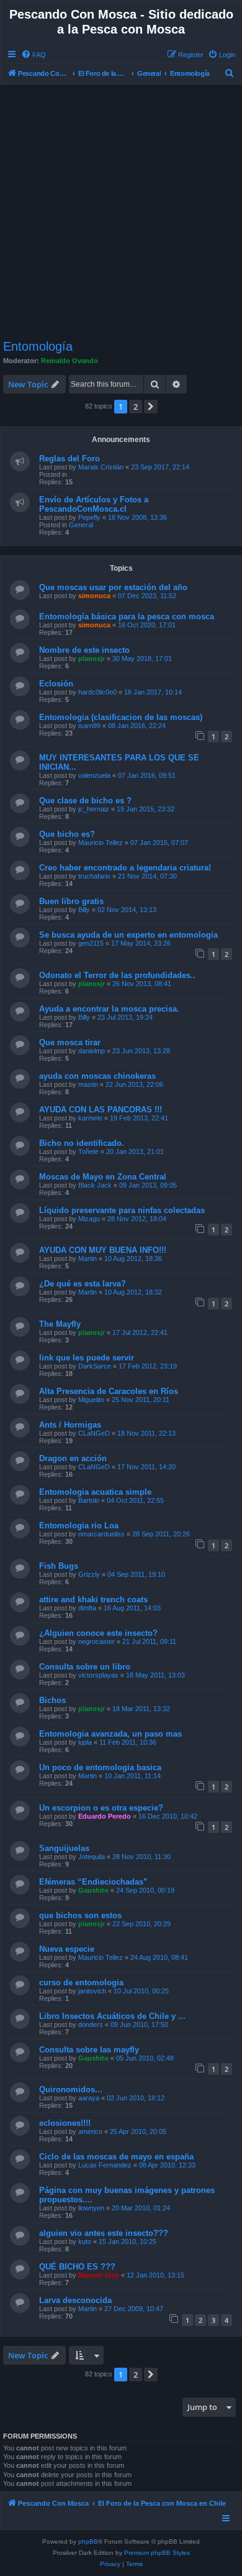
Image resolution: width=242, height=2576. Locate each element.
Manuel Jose (99, 2275)
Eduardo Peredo (105, 1816)
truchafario (94, 876)
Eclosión (56, 684)
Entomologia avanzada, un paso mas (110, 1734)
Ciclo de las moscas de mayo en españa (116, 2157)
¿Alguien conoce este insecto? (98, 1633)
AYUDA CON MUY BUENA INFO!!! (103, 1250)
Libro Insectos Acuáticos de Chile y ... (112, 2016)
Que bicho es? (67, 834)
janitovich (92, 1991)
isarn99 (89, 726)
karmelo (90, 1118)
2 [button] (136, 407)
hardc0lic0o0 (97, 692)
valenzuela (94, 775)
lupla (85, 1742)
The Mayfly (60, 1324)
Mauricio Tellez (101, 843)
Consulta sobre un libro (85, 1667)
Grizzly (89, 1574)
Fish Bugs (59, 1566)
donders (91, 2024)
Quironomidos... (71, 2089)
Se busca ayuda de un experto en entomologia (128, 935)
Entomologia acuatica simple (95, 1492)
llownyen (91, 2208)
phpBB (88, 2541)
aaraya (89, 2098)
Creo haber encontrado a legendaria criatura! (125, 868)
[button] (151, 407)
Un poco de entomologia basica (100, 1767)
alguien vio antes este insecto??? (104, 2233)
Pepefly (89, 517)
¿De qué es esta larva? (83, 1284)
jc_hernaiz (94, 809)
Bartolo (89, 1500)
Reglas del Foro (69, 459)
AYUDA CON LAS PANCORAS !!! (101, 1110)
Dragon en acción (73, 1458)
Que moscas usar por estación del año (113, 587)
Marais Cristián (101, 467)
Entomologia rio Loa (79, 1526)
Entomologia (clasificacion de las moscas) (121, 717)
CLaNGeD (94, 1433)
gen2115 (91, 943)
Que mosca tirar (70, 1042)
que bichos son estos (80, 1915)
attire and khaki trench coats (93, 1600)
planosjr (92, 658)
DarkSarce (95, 1366)
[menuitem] (34, 55)
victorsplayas (98, 1675)
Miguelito (91, 1400)
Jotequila (92, 1857)
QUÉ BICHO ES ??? (77, 2267)
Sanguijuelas (64, 1848)
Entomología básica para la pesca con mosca (127, 616)
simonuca (94, 596)
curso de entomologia (81, 1983)
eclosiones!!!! (65, 2123)
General (81, 525)
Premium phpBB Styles (157, 2553)
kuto (85, 2241)
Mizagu (89, 1219)
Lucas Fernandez (105, 2165)
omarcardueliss (101, 1534)
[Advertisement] (121, 212)
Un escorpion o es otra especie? (101, 1808)
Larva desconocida (75, 2300)
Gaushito (93, 1890)
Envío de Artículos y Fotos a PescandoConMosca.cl (94, 504)
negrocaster (96, 1641)
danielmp (92, 1051)
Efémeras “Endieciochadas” (93, 1882)
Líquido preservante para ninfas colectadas (122, 1210)
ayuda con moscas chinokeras (97, 1076)
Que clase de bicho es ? (85, 801)
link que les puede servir (87, 1358)
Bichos (52, 1700)
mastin (88, 1084)
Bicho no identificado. (82, 1143)
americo (90, 2131)
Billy (84, 910)
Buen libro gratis (71, 901)
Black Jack (95, 1185)
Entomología (38, 346)
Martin (87, 1258)
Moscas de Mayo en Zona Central (103, 1177)
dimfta (87, 1608)
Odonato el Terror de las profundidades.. (117, 975)
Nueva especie (67, 1949)
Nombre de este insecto (84, 650)
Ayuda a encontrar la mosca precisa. (109, 1009)
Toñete (88, 1152)
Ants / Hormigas (70, 1425)
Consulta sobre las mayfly (89, 2050)
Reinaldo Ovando (69, 361)
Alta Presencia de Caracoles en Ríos (109, 1391)
